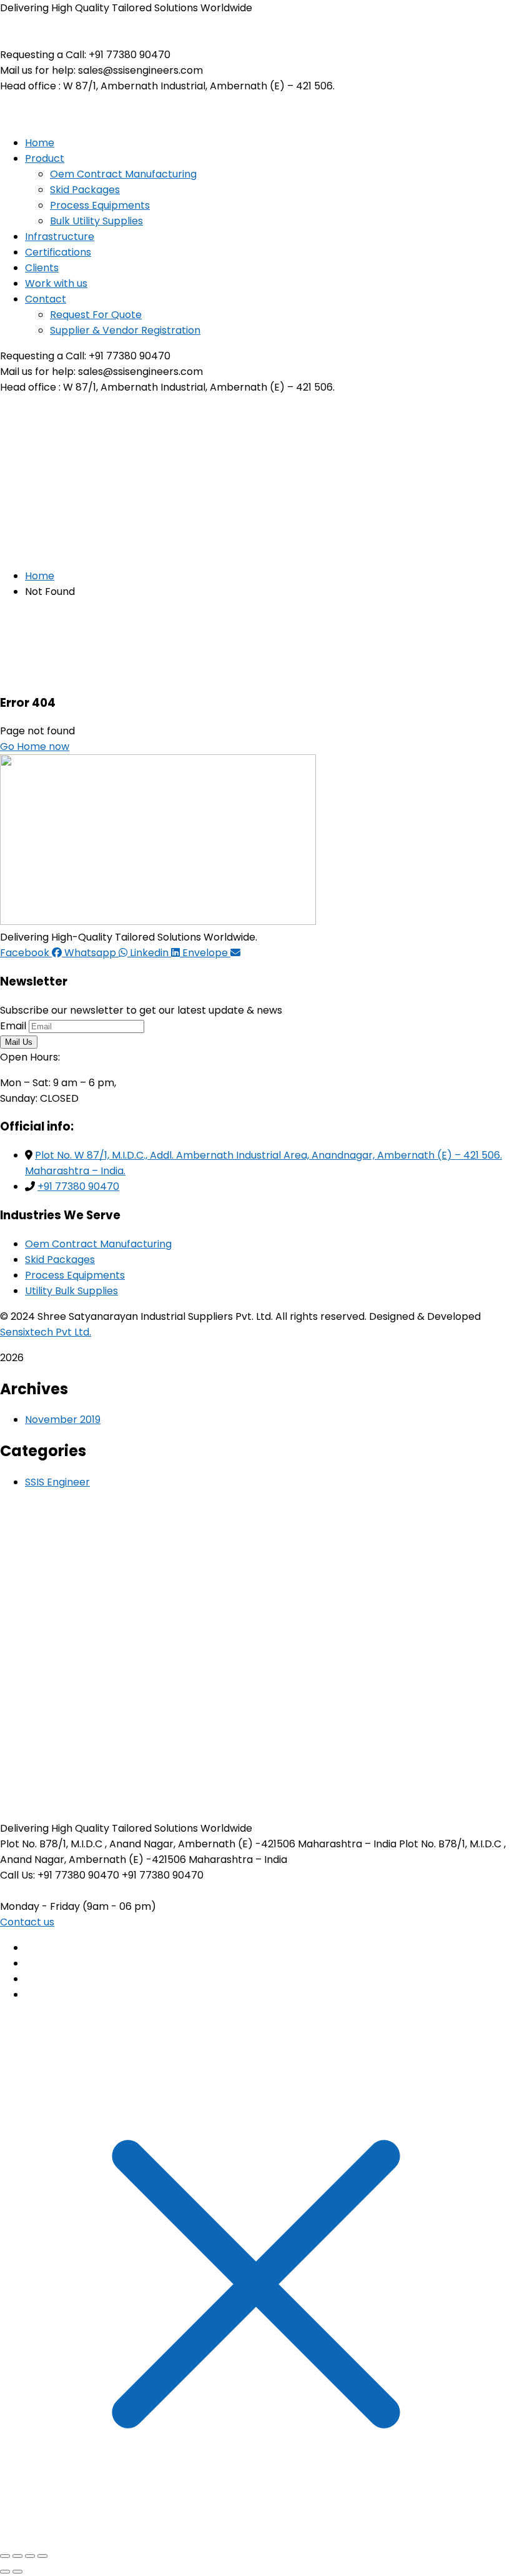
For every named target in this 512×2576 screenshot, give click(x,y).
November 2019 (63, 1420)
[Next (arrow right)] (17, 2572)
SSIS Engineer (57, 1482)
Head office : (30, 86)
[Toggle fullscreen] (17, 2556)
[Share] (30, 2556)
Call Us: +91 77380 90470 (60, 1875)
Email (13, 1026)
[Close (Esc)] (42, 2556)
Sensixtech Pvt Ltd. (46, 1332)
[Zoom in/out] (5, 2556)
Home (40, 576)
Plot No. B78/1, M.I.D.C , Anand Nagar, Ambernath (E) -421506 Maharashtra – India (198, 1844)
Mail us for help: (38, 70)
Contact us (27, 1922)
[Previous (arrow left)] (5, 2572)
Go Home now (35, 746)
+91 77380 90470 (78, 1186)
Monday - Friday (40, 1906)
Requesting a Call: (43, 55)
